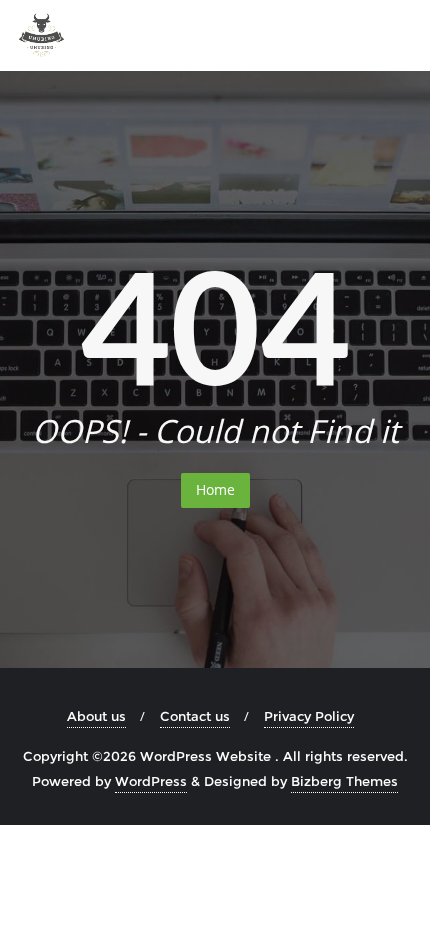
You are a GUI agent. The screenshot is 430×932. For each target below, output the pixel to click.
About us (96, 716)
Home (215, 489)
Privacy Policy (309, 716)
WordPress (151, 781)
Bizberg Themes (344, 781)
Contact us (195, 716)
